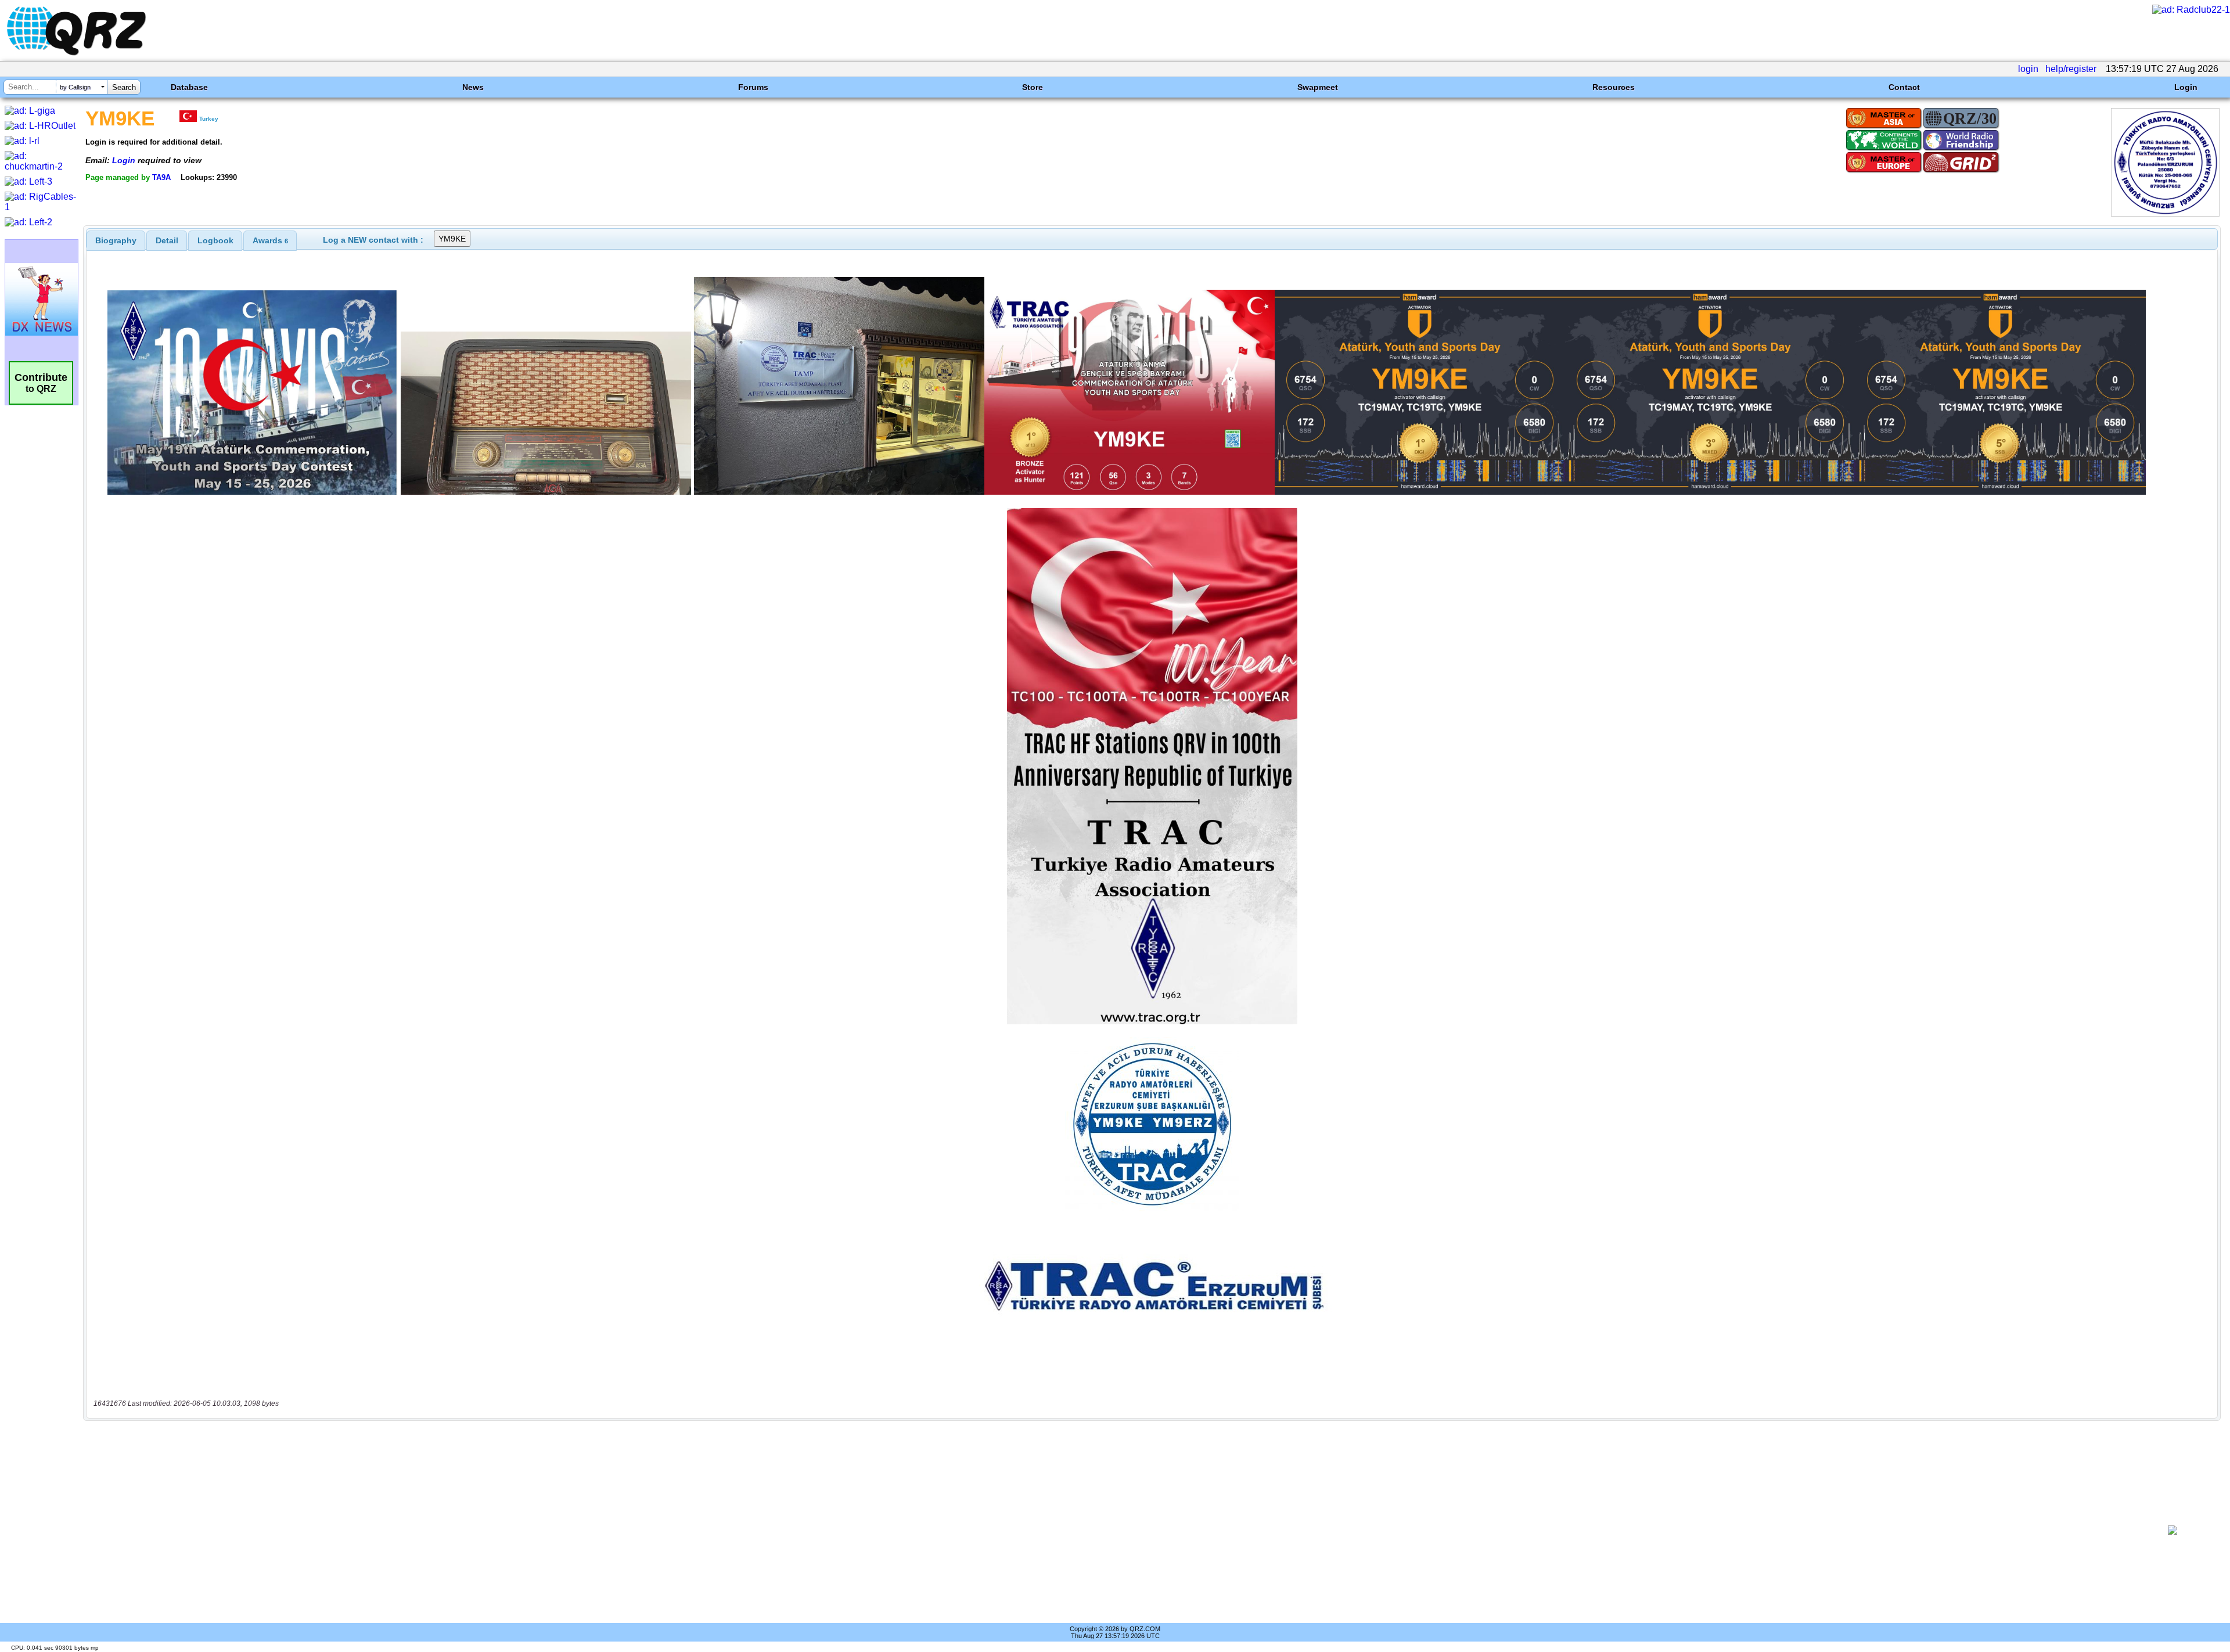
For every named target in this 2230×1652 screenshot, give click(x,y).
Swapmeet (1318, 87)
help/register (2071, 69)
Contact (1904, 87)
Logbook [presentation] (215, 240)
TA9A (161, 177)
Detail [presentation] (167, 240)
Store (1033, 87)
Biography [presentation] (116, 240)
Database (189, 87)
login (2028, 69)
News (473, 87)
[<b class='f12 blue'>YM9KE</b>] (2165, 213)
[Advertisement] (1113, 1530)
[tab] (116, 240)
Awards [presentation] (270, 240)
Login (2186, 87)
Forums (753, 87)
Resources (1614, 87)
